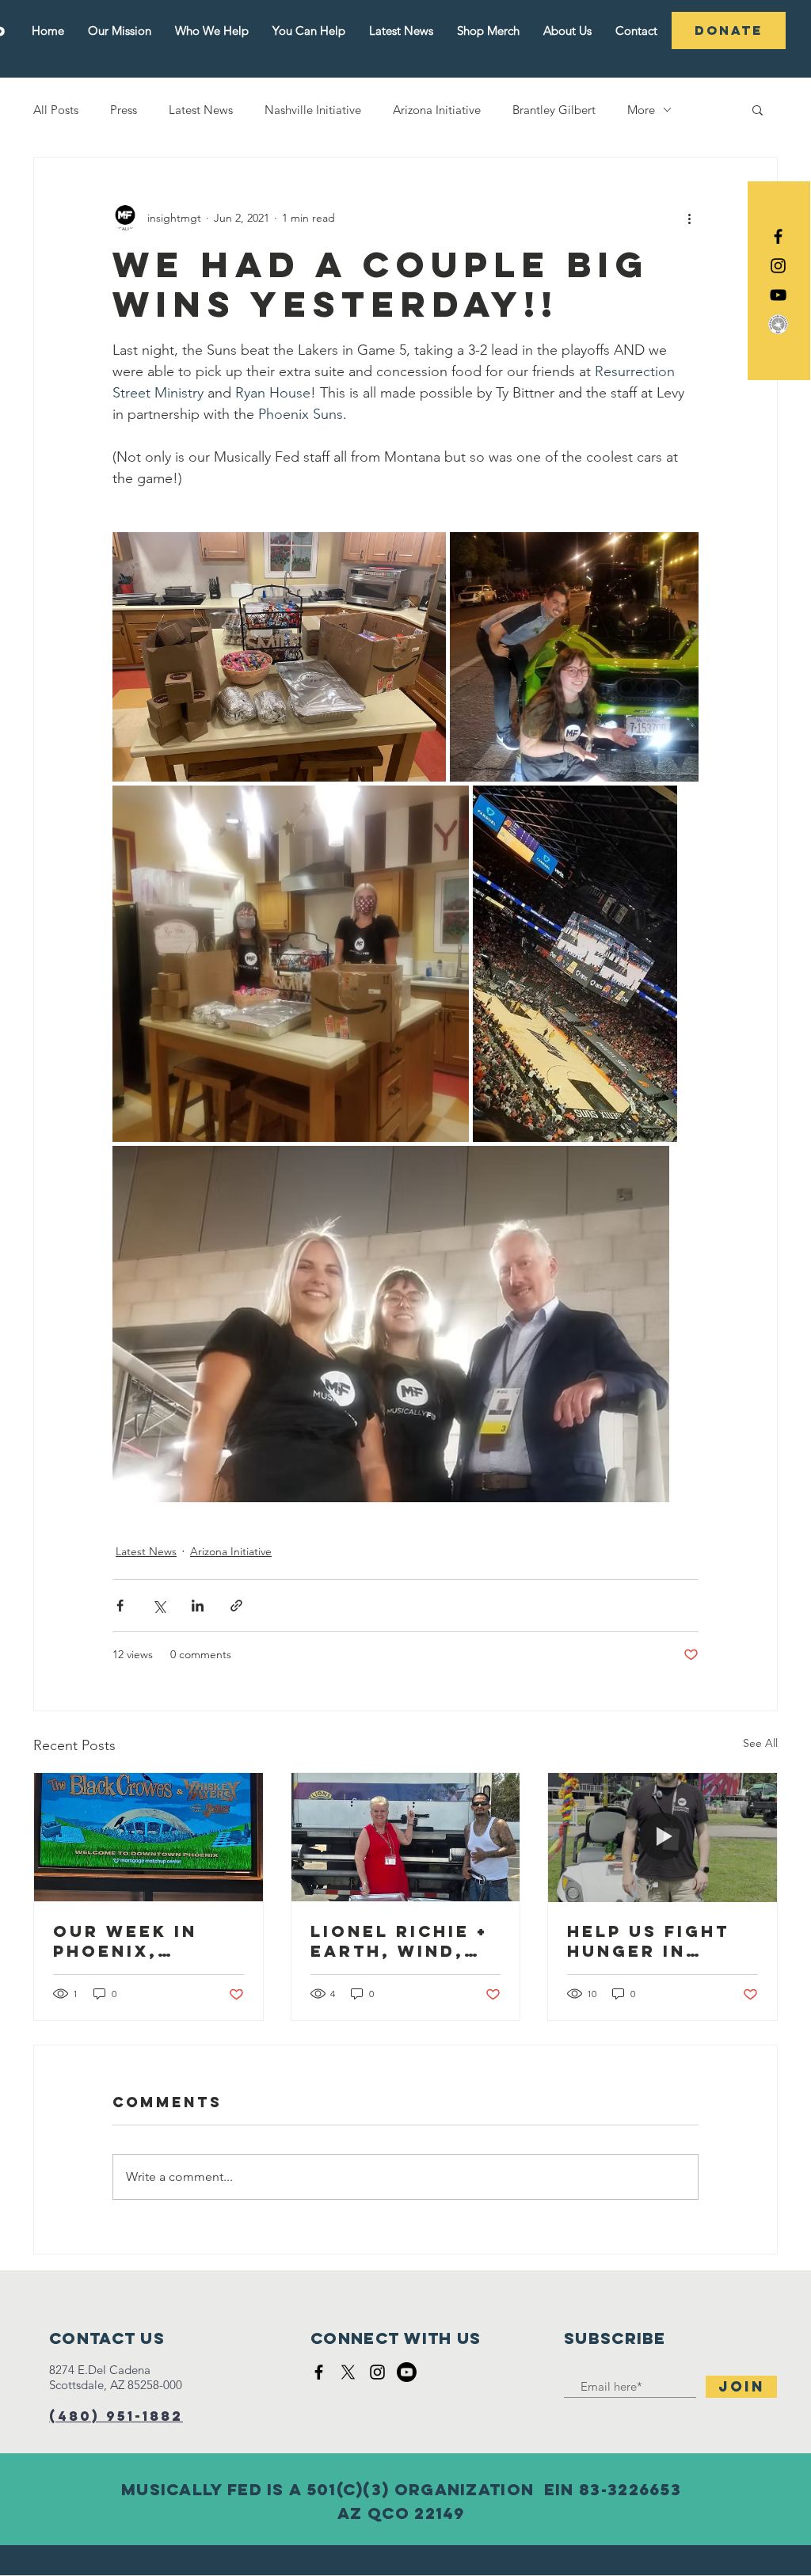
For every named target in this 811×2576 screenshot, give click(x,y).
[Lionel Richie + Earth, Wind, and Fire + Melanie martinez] (406, 1837)
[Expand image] (279, 657)
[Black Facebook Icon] (778, 236)
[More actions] (689, 218)
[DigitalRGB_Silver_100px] (778, 324)
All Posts (56, 110)
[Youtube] (407, 2372)
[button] (758, 109)
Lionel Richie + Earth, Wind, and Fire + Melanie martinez (399, 1941)
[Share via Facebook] (120, 1606)
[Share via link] (236, 1606)
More (641, 110)
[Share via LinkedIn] (198, 1606)
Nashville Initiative (313, 110)
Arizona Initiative (437, 110)
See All (760, 1743)
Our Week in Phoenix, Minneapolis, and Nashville (139, 1941)
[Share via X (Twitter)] (159, 1606)
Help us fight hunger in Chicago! (648, 1941)
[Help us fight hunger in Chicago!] (663, 1837)
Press (124, 110)
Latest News (201, 110)
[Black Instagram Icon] (778, 266)
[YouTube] (778, 295)
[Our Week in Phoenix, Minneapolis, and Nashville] (148, 1837)
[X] (348, 2372)
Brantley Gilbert (554, 110)
